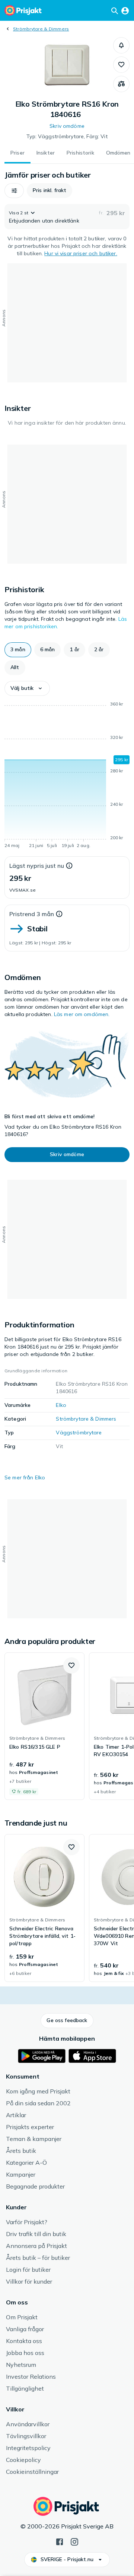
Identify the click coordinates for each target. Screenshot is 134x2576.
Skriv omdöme (67, 126)
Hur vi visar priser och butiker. (81, 253)
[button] (121, 45)
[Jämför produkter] (121, 84)
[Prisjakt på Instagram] (74, 2541)
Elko (61, 1405)
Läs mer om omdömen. (82, 1014)
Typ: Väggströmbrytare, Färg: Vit (67, 136)
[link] (44, 1726)
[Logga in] (125, 10)
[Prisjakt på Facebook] (60, 2541)
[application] (67, 776)
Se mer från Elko (25, 1477)
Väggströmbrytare (79, 1433)
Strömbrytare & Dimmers (41, 29)
